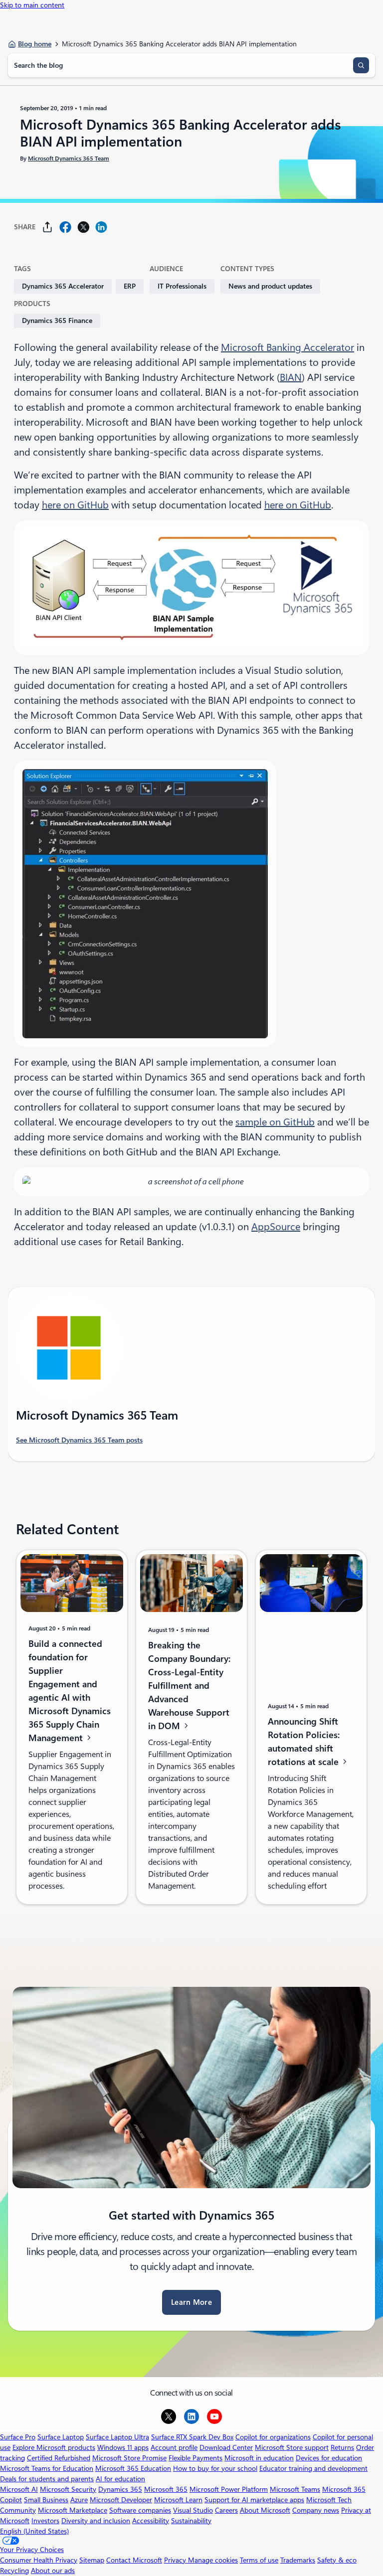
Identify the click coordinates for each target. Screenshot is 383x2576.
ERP (130, 286)
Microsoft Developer (121, 2500)
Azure (79, 2500)
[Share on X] (83, 227)
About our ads (53, 2571)
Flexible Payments (195, 2458)
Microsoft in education (259, 2458)
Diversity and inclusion (96, 2521)
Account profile (174, 2447)
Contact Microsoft (134, 2560)
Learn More (191, 2302)
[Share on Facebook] (65, 227)
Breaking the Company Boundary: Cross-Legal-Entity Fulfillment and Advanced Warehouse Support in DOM (189, 1686)
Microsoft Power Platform (229, 2489)
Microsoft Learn (178, 2500)
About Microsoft (265, 2510)
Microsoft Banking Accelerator (287, 347)
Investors (45, 2521)
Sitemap (92, 2560)
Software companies (140, 2510)
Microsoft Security (68, 2489)
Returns (342, 2447)
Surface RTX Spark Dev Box (192, 2437)
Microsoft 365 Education (133, 2468)
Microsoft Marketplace (73, 2510)
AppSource (276, 1227)
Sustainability (191, 2521)
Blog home (35, 44)
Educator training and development (313, 2468)
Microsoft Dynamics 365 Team (69, 159)
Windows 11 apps (123, 2447)
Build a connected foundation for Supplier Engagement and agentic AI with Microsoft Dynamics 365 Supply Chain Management (70, 1691)
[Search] (361, 65)
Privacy (176, 2560)
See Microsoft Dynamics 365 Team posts (79, 1440)
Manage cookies (213, 2560)
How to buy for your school (215, 2468)
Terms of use (259, 2560)
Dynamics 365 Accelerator (63, 286)
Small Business (46, 2500)
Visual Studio (193, 2510)
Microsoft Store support (292, 2447)
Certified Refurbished (59, 2458)
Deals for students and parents (47, 2479)
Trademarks (298, 2560)
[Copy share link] (47, 227)
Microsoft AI (19, 2489)
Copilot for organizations (273, 2437)
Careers (226, 2510)
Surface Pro (18, 2437)
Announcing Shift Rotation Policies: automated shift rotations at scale (304, 1742)
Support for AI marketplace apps (254, 2500)
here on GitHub (75, 505)
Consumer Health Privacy (39, 2560)
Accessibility (151, 2521)
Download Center (226, 2447)
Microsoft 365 (166, 2489)
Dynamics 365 (120, 2489)
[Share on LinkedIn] (101, 227)
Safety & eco (337, 2560)
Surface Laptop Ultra (117, 2437)
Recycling (14, 2571)
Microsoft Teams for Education (47, 2468)
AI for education (120, 2479)
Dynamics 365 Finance (57, 321)
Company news (316, 2510)
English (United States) (34, 2531)
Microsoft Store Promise (129, 2458)
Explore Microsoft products (54, 2447)
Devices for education (329, 2458)
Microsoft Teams (295, 2489)
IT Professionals (182, 286)
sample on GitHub (275, 1122)
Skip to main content (32, 5)
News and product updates (270, 286)
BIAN (291, 377)
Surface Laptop (61, 2437)
